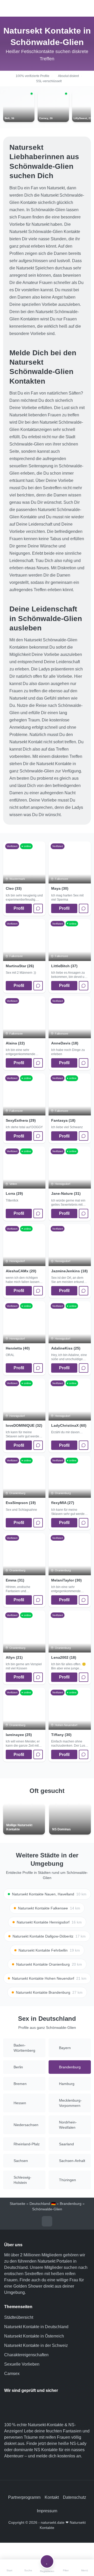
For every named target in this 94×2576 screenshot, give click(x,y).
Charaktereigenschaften (26, 2355)
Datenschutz (75, 2497)
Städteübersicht (19, 2317)
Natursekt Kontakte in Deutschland (36, 2327)
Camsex (12, 2374)
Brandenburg (71, 2204)
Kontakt (52, 2497)
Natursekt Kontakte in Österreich (34, 2336)
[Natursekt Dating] (47, 8)
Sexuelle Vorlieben (22, 2364)
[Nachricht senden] (38, 908)
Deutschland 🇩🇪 (43, 2204)
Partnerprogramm (24, 2497)
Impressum (47, 2511)
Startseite (17, 2204)
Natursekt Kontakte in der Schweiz (36, 2345)
